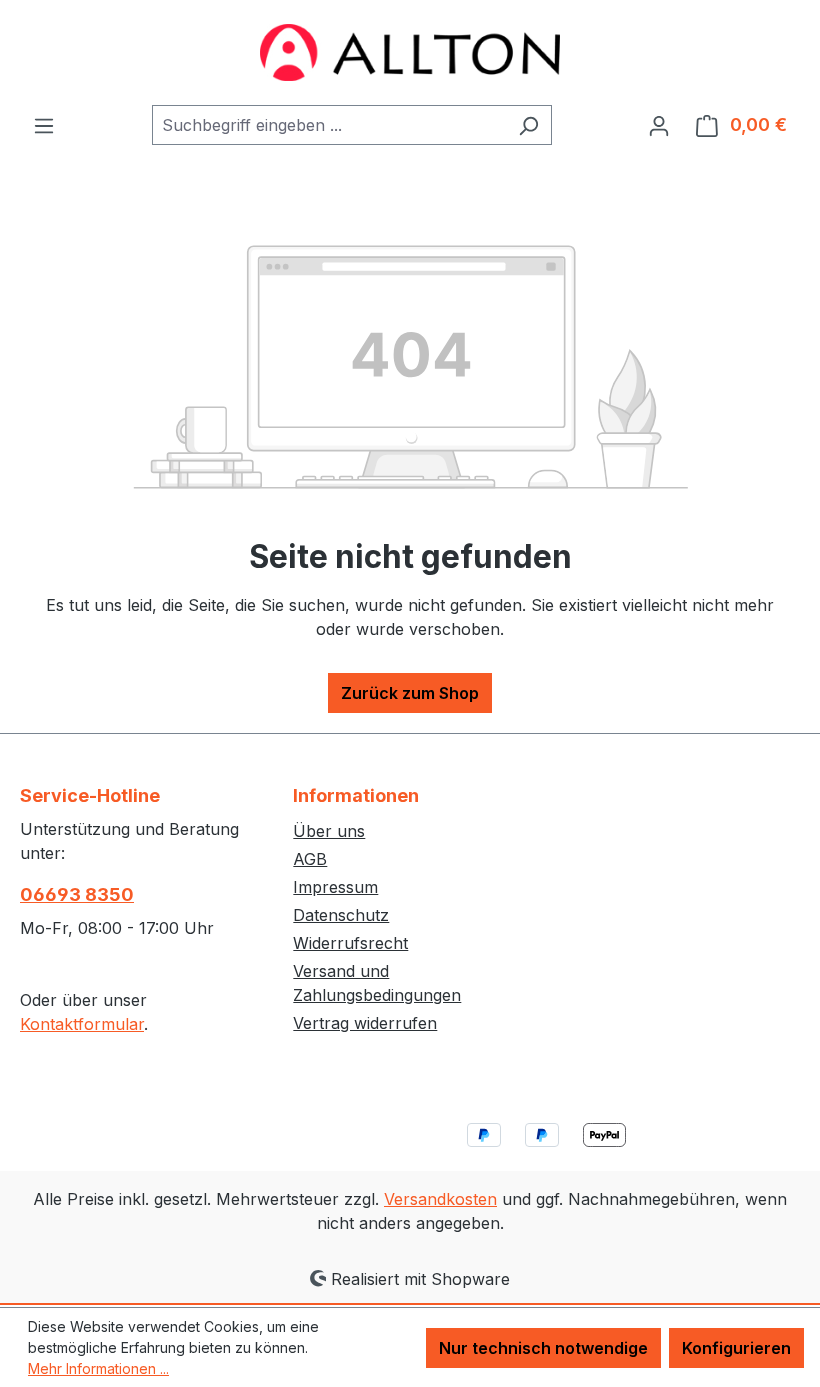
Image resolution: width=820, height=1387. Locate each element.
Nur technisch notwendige (543, 1348)
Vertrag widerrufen (365, 1023)
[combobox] (329, 125)
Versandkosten (440, 1199)
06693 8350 (77, 894)
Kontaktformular (82, 1024)
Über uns (329, 831)
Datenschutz (341, 915)
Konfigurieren (736, 1348)
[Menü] (44, 125)
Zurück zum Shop (410, 693)
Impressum (335, 887)
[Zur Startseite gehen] (410, 52)
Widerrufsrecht (350, 943)
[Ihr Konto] (659, 125)
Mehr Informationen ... (98, 1368)
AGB (310, 859)
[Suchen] (528, 125)
